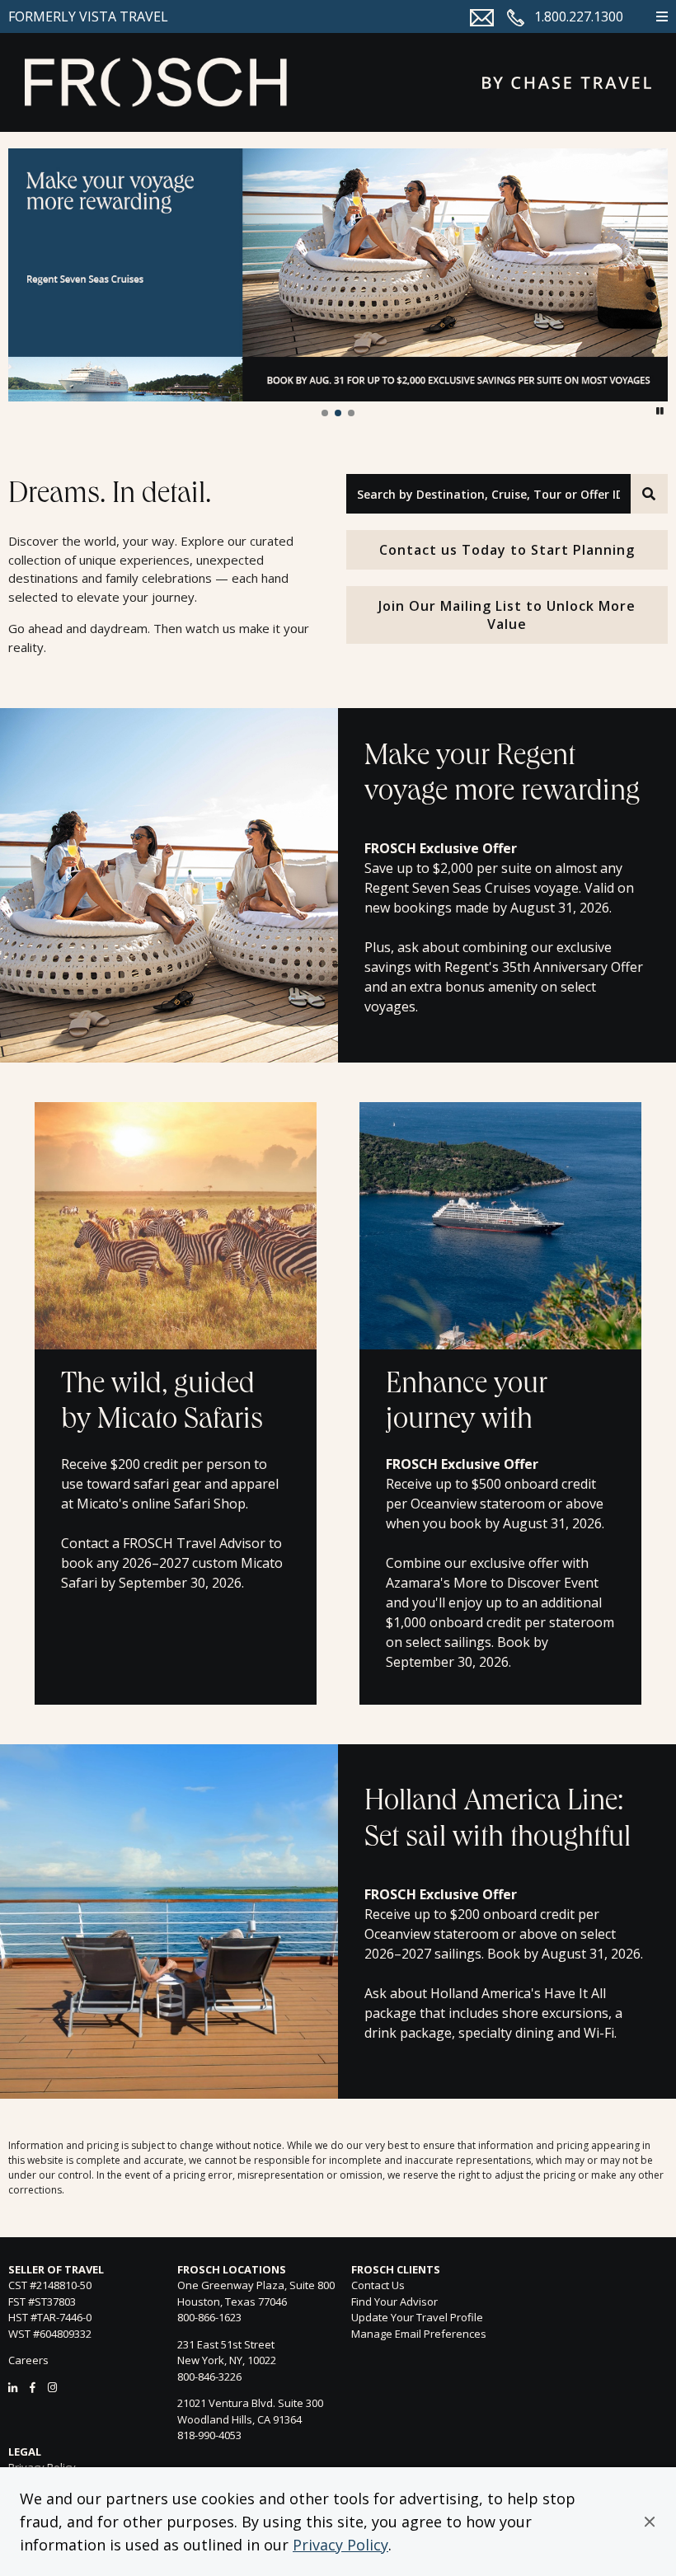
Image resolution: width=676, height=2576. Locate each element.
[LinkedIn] (13, 2387)
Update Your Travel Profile (417, 2317)
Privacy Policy (340, 2545)
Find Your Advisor (394, 2302)
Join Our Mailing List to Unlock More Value (507, 615)
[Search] (649, 494)
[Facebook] (33, 2387)
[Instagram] (52, 2387)
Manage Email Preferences (419, 2334)
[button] (650, 2522)
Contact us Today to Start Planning (507, 550)
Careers (28, 2360)
